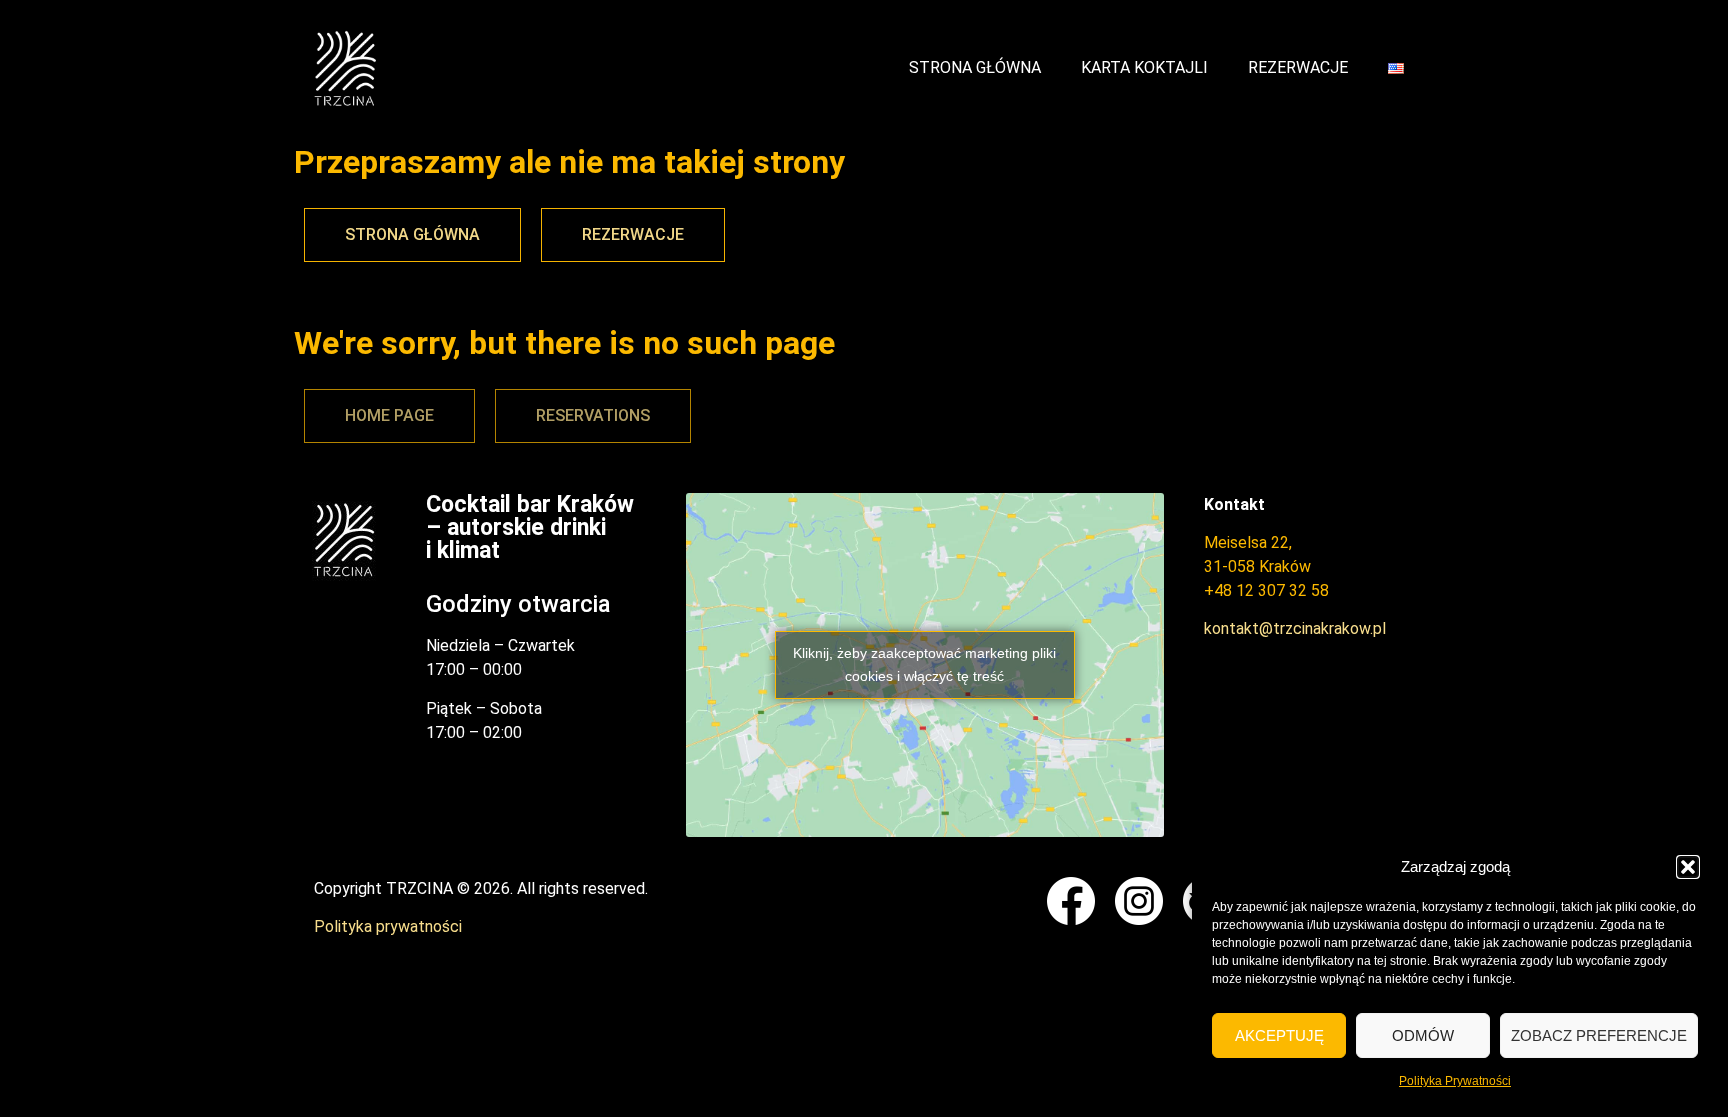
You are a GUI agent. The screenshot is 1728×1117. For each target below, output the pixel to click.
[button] (1688, 867)
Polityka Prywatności (1455, 1081)
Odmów (1423, 1035)
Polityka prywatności (388, 926)
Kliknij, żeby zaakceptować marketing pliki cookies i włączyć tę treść (924, 664)
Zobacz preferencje (1599, 1035)
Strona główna (975, 67)
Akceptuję (1279, 1035)
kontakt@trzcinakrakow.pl (1295, 628)
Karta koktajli (1144, 67)
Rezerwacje (1298, 67)
